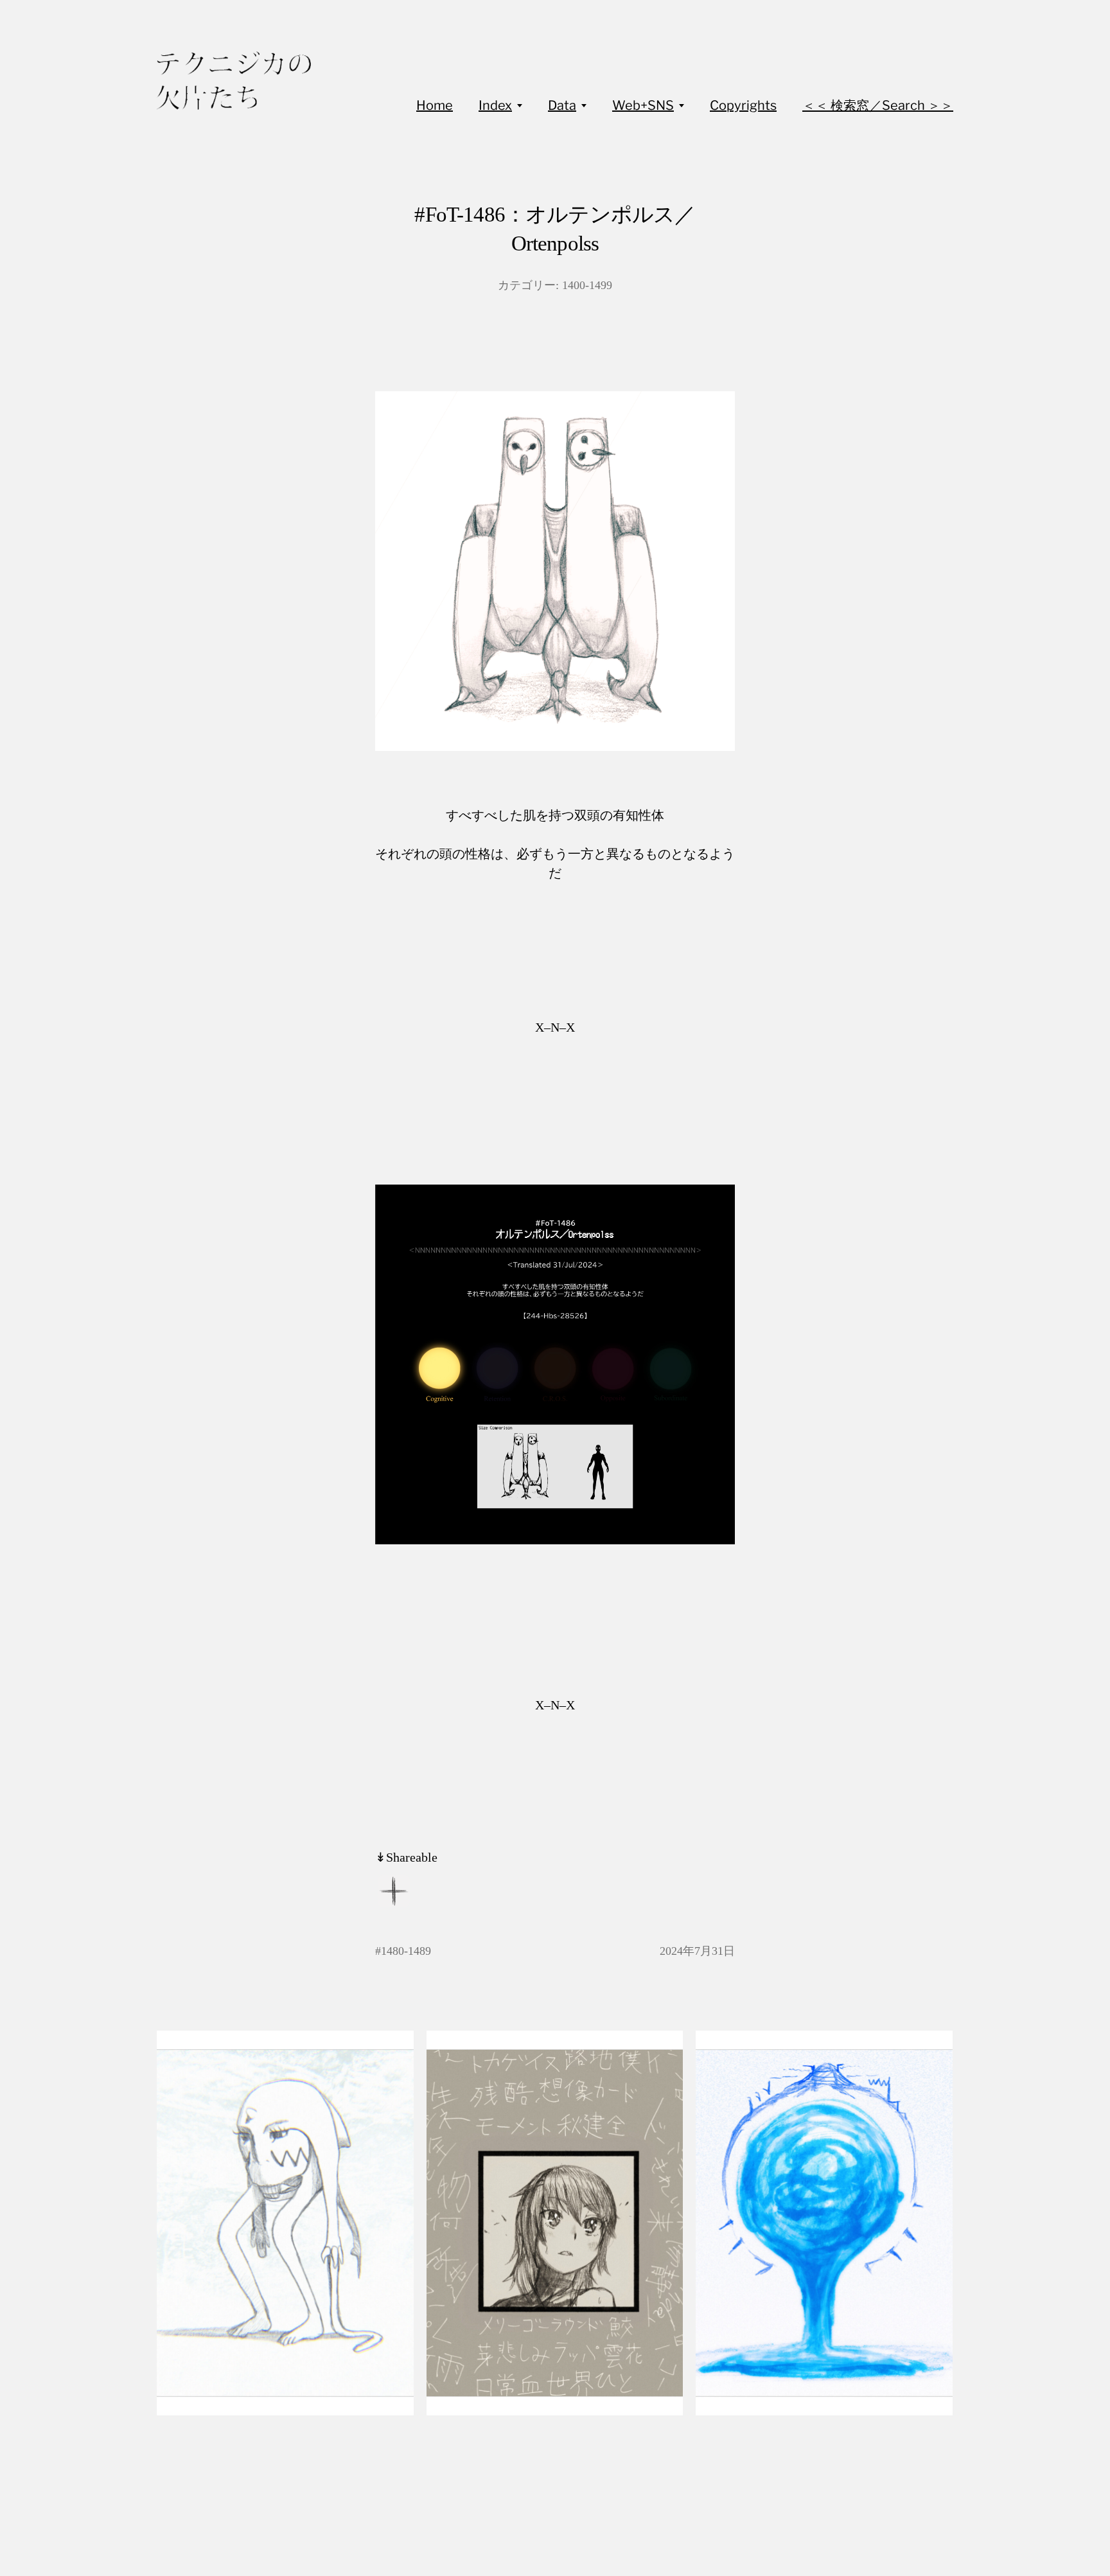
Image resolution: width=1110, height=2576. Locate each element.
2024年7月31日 (697, 1951)
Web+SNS (643, 105)
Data (562, 105)
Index (495, 105)
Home (435, 105)
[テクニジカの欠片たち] (234, 81)
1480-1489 (406, 1951)
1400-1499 (587, 285)
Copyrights (743, 105)
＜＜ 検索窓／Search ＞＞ (878, 105)
